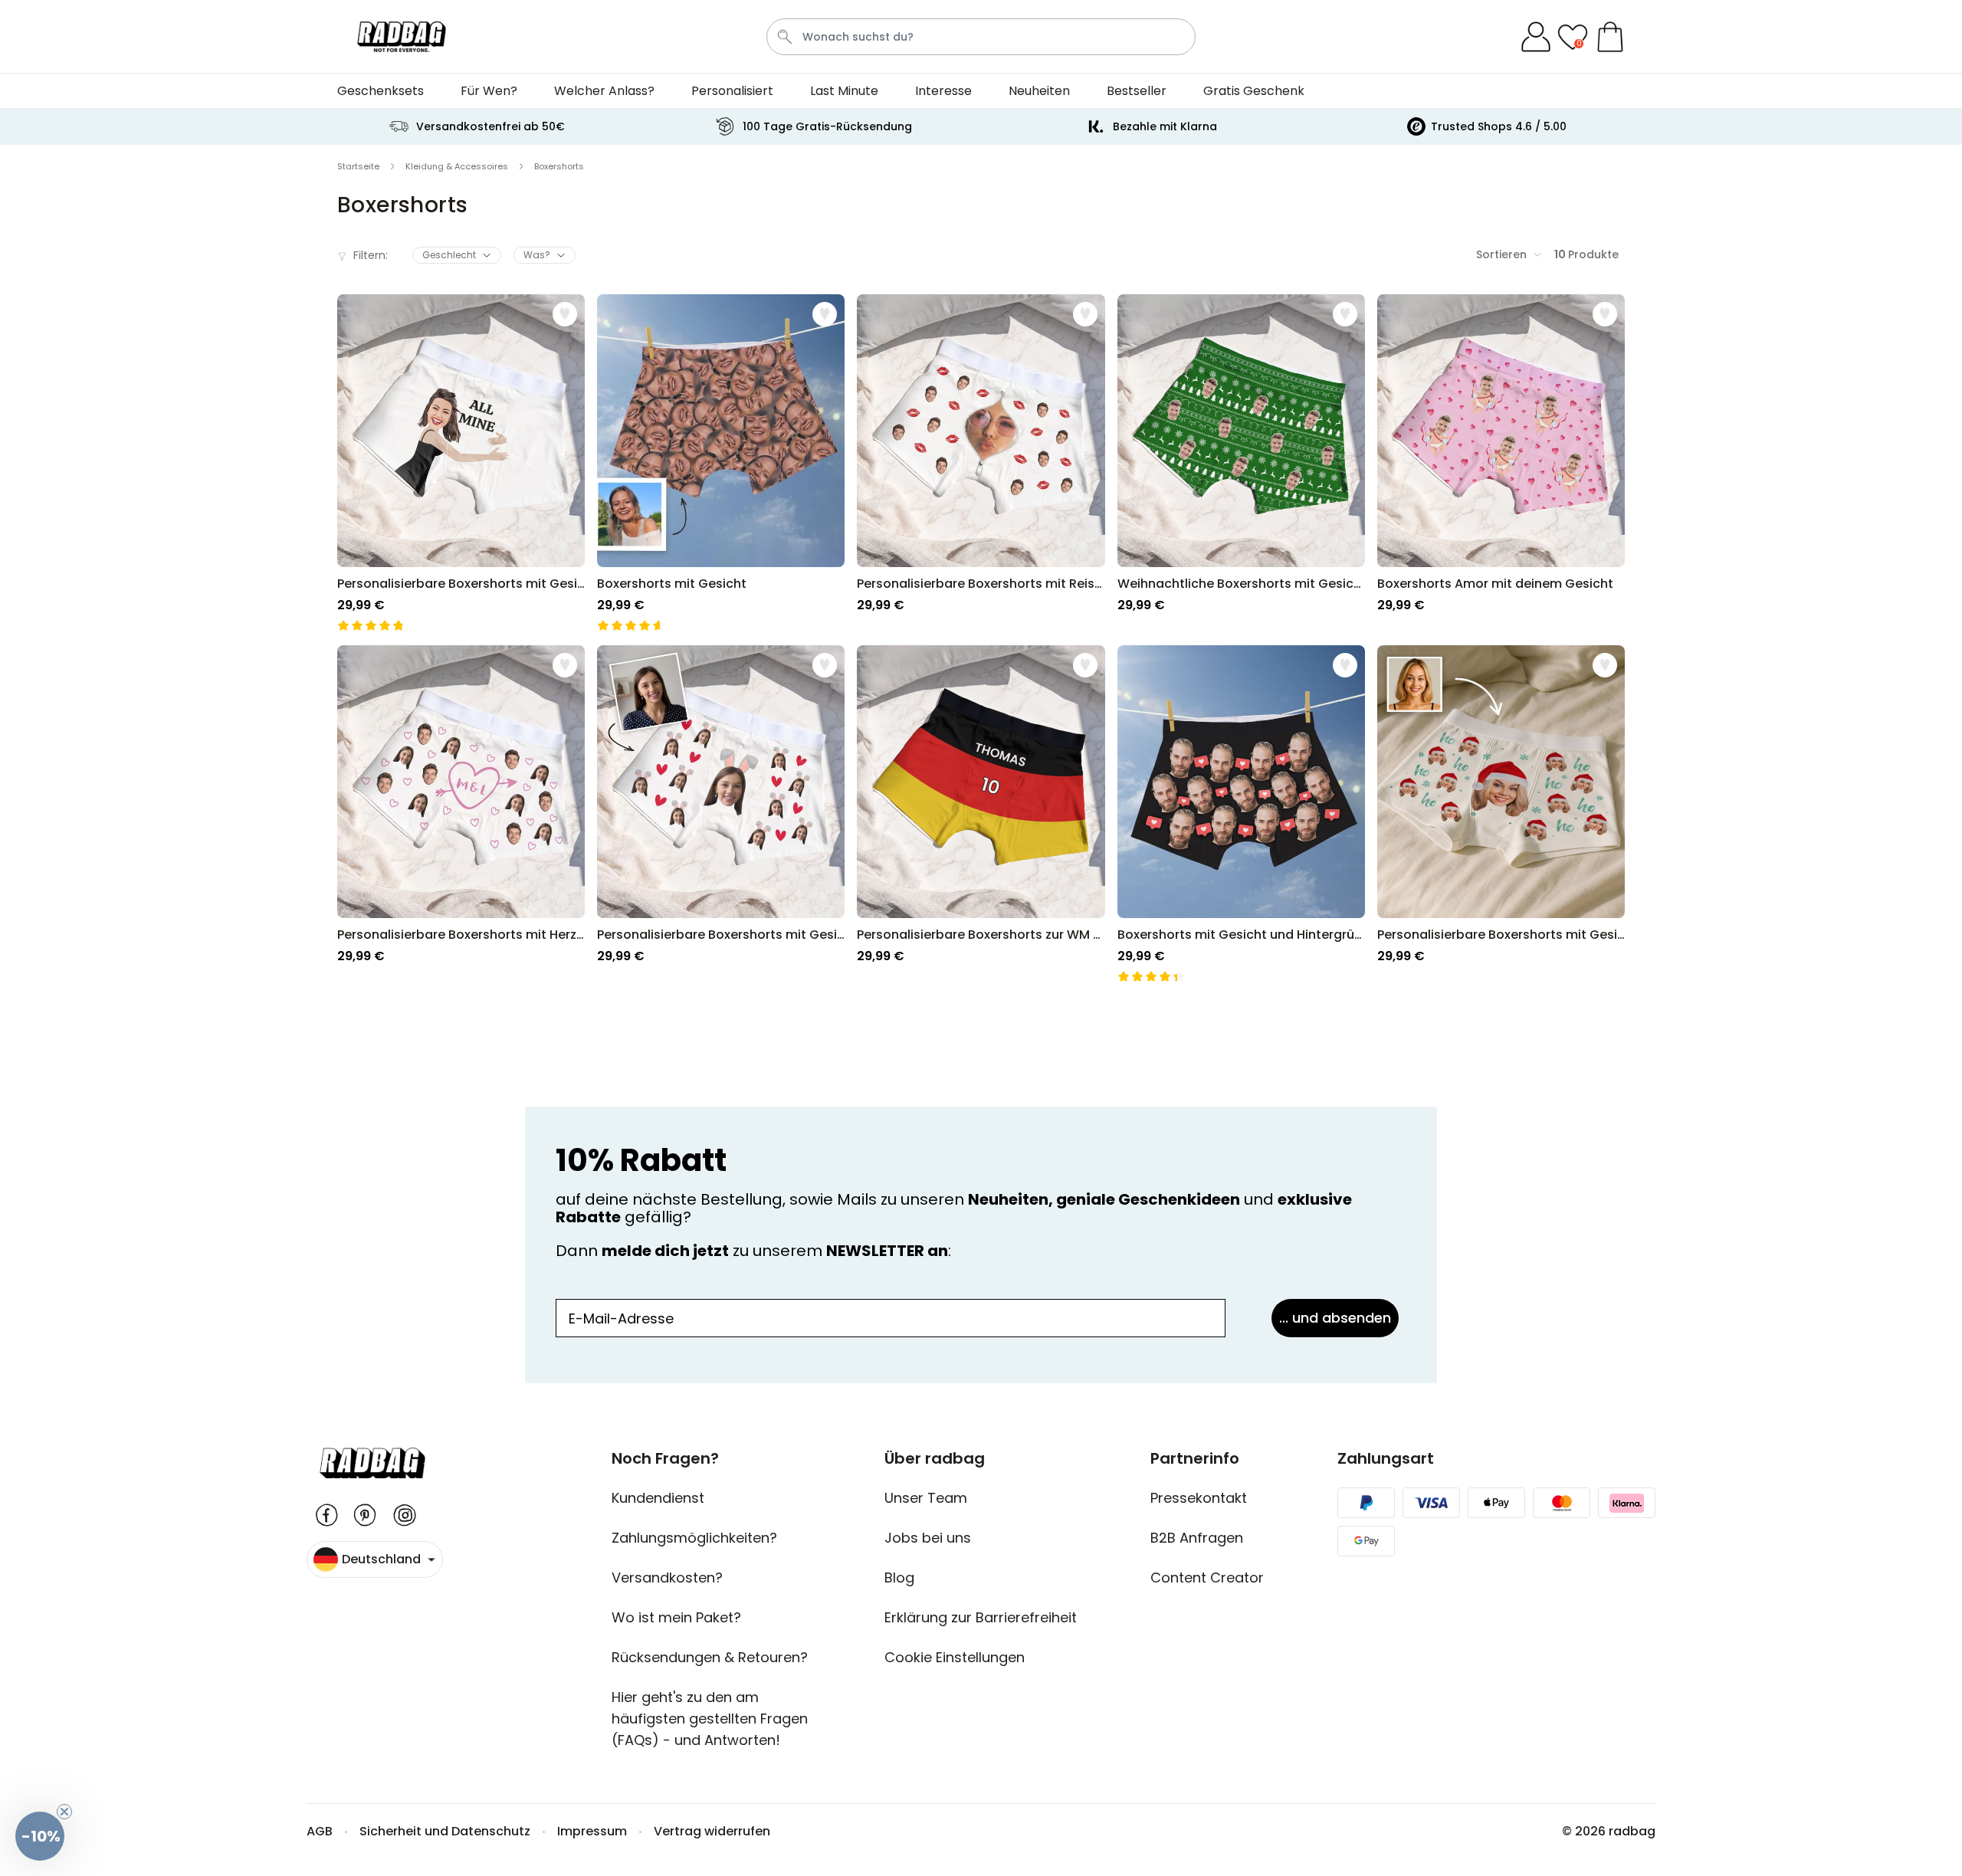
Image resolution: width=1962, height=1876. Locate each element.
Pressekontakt (1199, 1498)
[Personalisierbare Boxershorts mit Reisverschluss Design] (981, 463)
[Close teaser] (64, 1812)
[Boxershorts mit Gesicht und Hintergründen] (1241, 814)
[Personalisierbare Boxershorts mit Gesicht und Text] (461, 463)
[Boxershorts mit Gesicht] (721, 463)
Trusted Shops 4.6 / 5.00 (1499, 126)
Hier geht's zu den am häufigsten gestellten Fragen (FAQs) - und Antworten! (710, 1719)
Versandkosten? (667, 1578)
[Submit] (785, 37)
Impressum (592, 1831)
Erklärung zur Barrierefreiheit (981, 1617)
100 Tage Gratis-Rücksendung (827, 126)
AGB (320, 1831)
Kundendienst (658, 1498)
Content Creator (1207, 1578)
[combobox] (981, 37)
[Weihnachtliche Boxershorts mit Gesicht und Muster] (1241, 463)
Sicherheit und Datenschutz (445, 1831)
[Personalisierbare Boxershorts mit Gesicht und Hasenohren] (721, 814)
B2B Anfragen (1197, 1538)
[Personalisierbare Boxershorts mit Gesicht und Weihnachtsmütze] (1501, 814)
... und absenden (1335, 1318)
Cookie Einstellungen (955, 1657)
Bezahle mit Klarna (1165, 126)
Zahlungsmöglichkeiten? (694, 1538)
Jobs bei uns (928, 1538)
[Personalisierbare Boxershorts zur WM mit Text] (981, 814)
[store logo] (402, 37)
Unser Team (926, 1498)
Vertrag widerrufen (712, 1831)
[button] (40, 1836)
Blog (899, 1578)
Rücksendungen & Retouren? (710, 1657)
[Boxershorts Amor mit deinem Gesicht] (1501, 463)
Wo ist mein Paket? (676, 1617)
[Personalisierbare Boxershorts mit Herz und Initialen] (461, 814)
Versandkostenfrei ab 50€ (490, 126)
